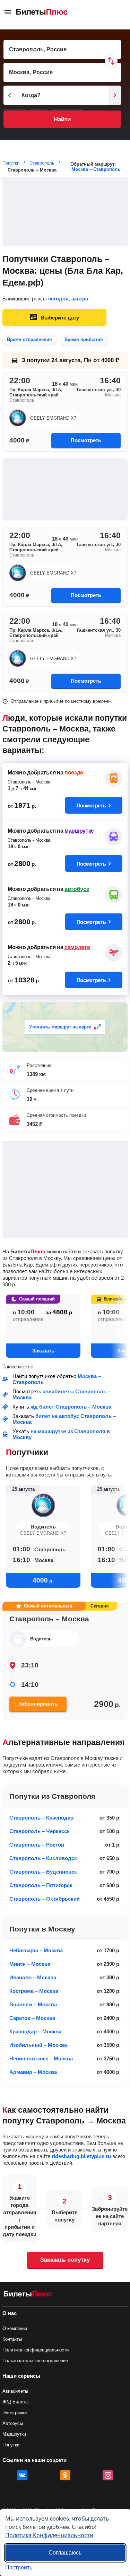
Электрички (15, 2413)
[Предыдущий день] (10, 95)
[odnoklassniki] (65, 2475)
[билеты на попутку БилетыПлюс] (28, 2295)
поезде (74, 773)
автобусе (77, 889)
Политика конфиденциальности (36, 2350)
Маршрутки (14, 2434)
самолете (77, 947)
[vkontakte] (22, 2475)
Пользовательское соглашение (35, 2361)
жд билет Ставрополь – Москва (71, 1407)
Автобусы (13, 2423)
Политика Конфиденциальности (49, 2535)
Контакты (12, 2339)
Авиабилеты (15, 2391)
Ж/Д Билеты (15, 2402)
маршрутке (79, 831)
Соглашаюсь (65, 2553)
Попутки (11, 2445)
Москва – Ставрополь (96, 169)
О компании (15, 2328)
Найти (62, 119)
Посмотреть (86, 440)
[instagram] (108, 2475)
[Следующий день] (115, 95)
